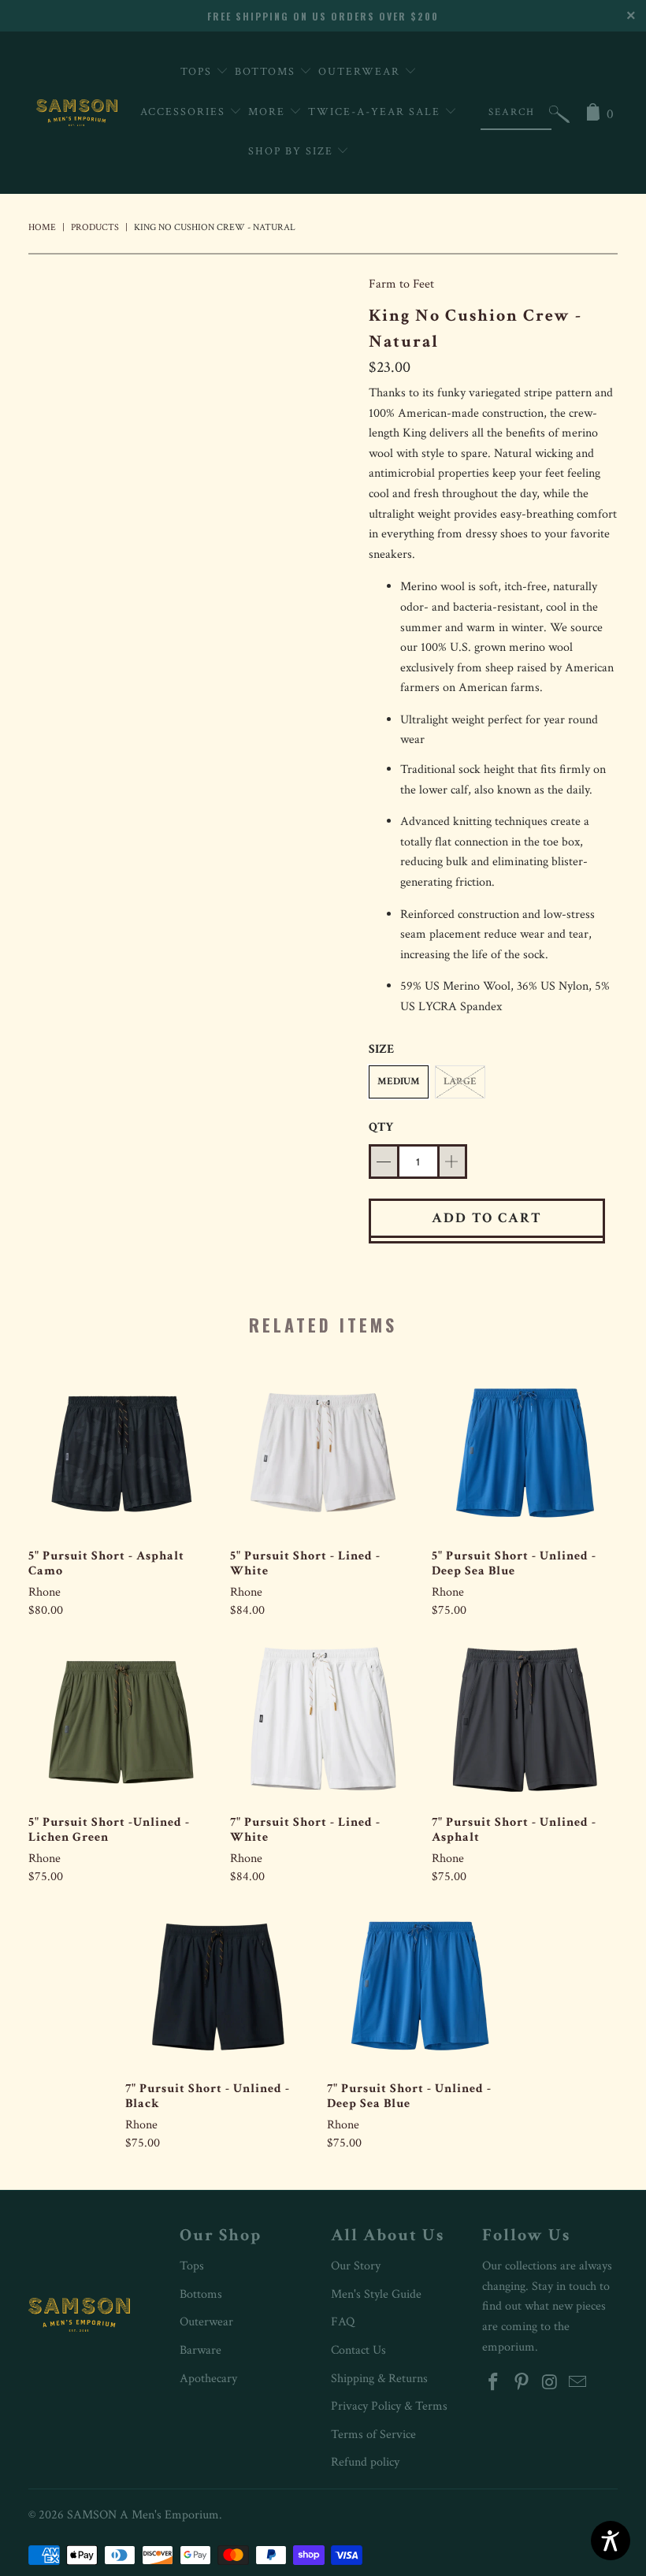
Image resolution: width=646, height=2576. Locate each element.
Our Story (356, 2266)
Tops (198, 72)
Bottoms (267, 72)
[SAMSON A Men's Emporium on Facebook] (494, 2383)
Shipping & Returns (379, 2379)
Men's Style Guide (376, 2294)
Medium (399, 1082)
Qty (381, 1127)
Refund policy (365, 2462)
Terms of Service (373, 2435)
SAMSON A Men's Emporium (143, 2515)
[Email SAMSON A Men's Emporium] (578, 2383)
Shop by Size (293, 151)
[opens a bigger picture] (191, 284)
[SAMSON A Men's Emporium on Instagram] (550, 2383)
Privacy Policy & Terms (389, 2406)
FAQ (343, 2322)
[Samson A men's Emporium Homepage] (77, 113)
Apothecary (208, 2379)
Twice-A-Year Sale (376, 112)
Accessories (185, 112)
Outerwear (361, 72)
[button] (559, 118)
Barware (200, 2350)
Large (460, 1082)
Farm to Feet (401, 284)
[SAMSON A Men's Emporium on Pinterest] (522, 2383)
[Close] (632, 14)
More (269, 112)
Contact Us (358, 2350)
